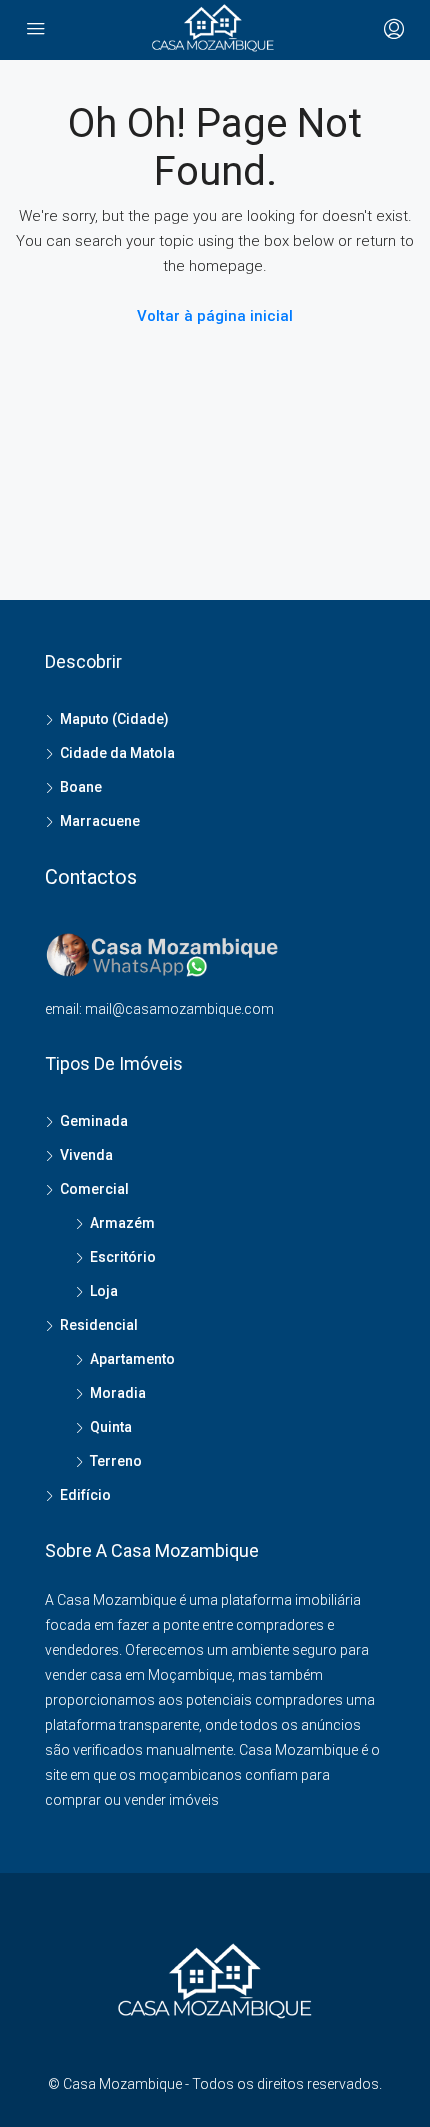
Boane (81, 787)
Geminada (94, 1121)
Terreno (116, 1461)
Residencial (99, 1325)
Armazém (122, 1223)
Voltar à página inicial (215, 316)
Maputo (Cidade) (114, 719)
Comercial (94, 1189)
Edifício (85, 1495)
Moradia (118, 1393)
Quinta (111, 1427)
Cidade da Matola (117, 753)
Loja (104, 1291)
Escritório (123, 1257)
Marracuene (100, 821)
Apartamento (132, 1359)
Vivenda (86, 1155)
